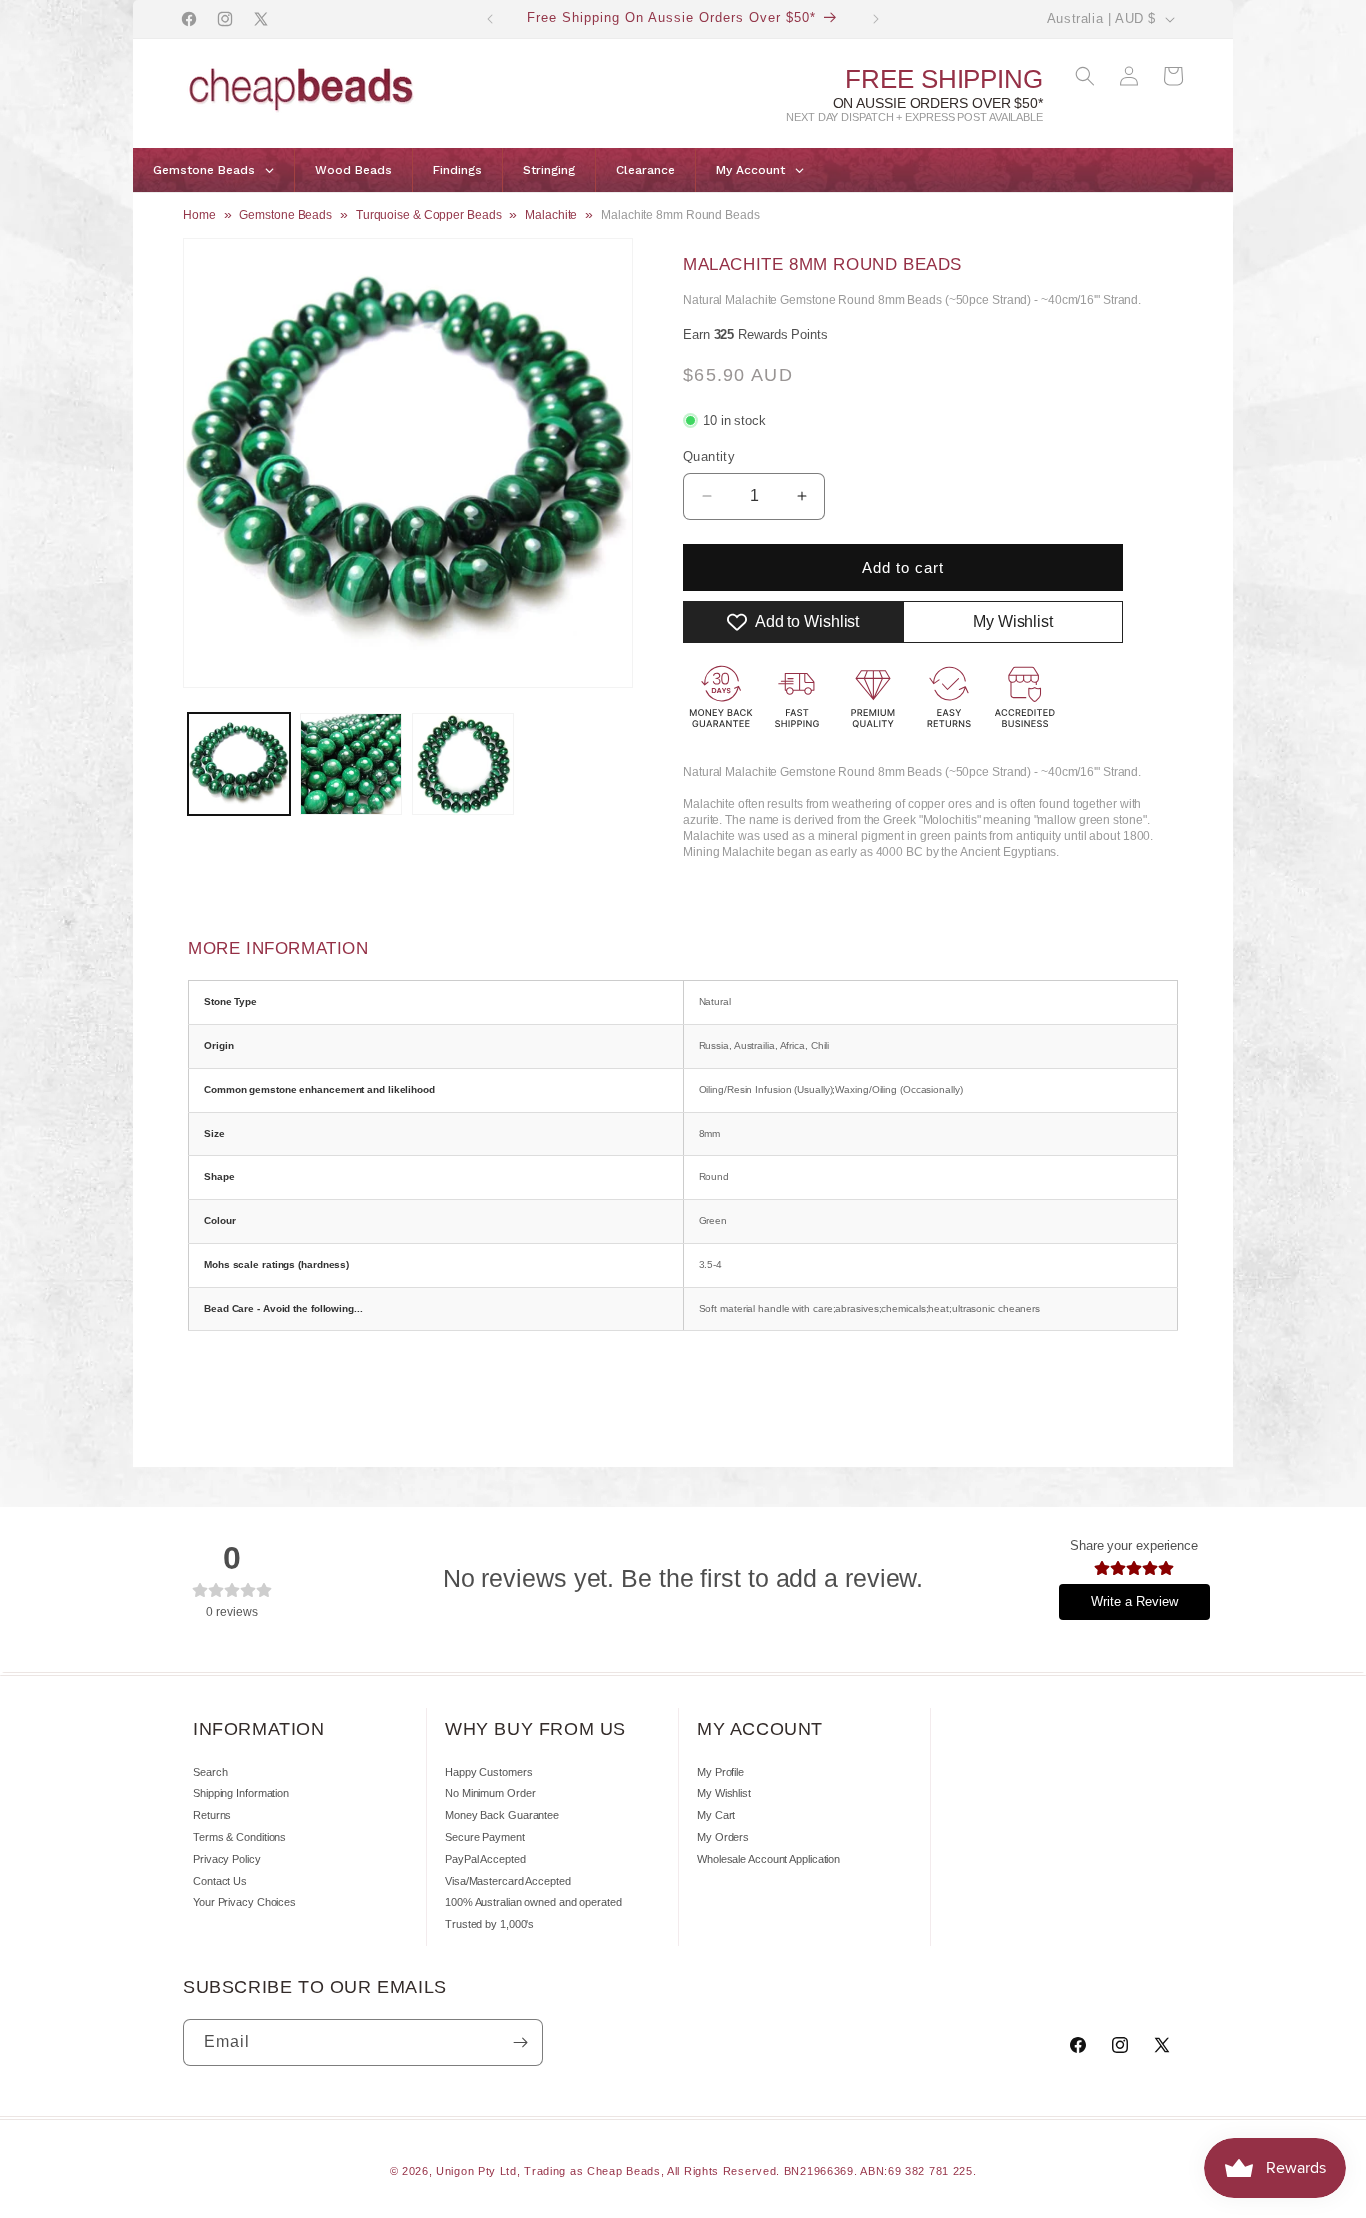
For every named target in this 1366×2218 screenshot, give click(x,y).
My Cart (716, 1815)
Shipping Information (241, 1793)
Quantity (709, 456)
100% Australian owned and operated (533, 1902)
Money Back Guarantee (502, 1815)
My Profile (720, 1772)
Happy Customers (489, 1772)
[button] (1085, 76)
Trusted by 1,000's (489, 1924)
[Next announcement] (876, 19)
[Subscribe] (520, 2042)
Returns (212, 1815)
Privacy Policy (227, 1859)
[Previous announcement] (490, 19)
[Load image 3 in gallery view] (463, 764)
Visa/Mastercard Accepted (508, 1881)
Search (210, 1772)
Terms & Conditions (239, 1837)
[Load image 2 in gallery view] (351, 764)
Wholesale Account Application (768, 1859)
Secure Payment (485, 1837)
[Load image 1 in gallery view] (239, 764)
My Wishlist (724, 1793)
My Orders (723, 1837)
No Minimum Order (490, 1793)
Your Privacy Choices (244, 1902)
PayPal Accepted (485, 1859)
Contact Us (220, 1881)
